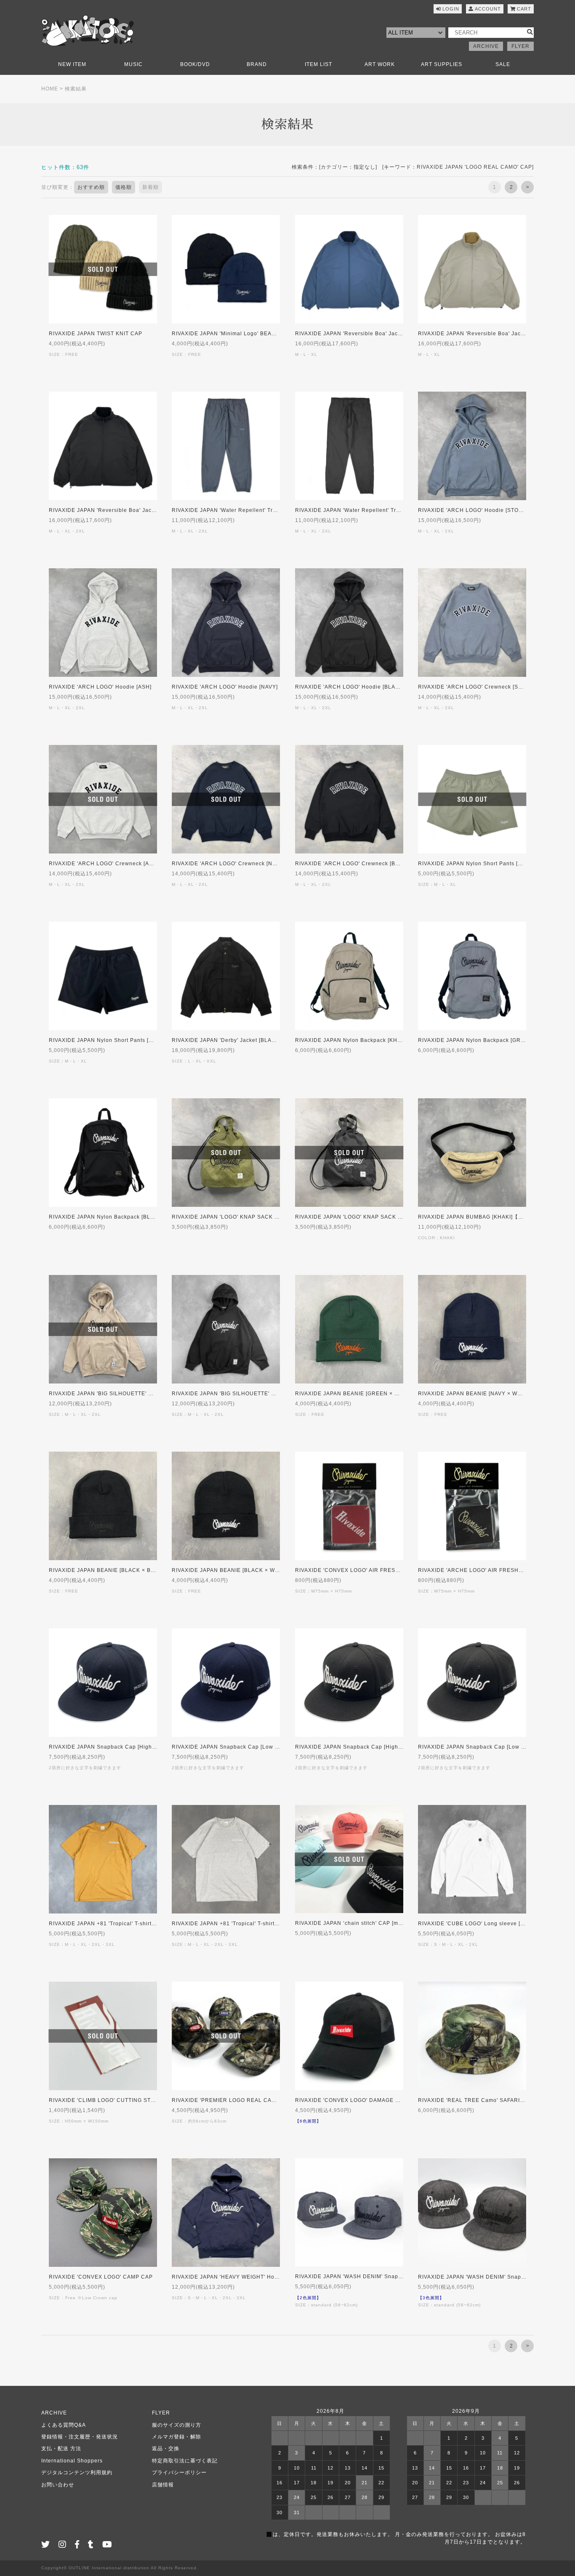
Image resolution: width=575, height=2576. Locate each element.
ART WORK (380, 64)
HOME (50, 89)
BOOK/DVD (195, 64)
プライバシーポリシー (179, 2473)
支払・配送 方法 (61, 2449)
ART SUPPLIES (442, 64)
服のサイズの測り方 (177, 2425)
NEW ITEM (72, 64)
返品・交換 (166, 2449)
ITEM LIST (318, 64)
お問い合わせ (58, 2485)
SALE (503, 64)
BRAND (257, 64)
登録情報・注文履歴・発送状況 (80, 2437)
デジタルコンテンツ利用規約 (77, 2473)
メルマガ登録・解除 (177, 2437)
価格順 (124, 187)
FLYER (520, 46)
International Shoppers (72, 2461)
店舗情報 (163, 2485)
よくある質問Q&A (64, 2425)
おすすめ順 (91, 187)
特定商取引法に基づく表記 (185, 2461)
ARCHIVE (486, 46)
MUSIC (133, 64)
